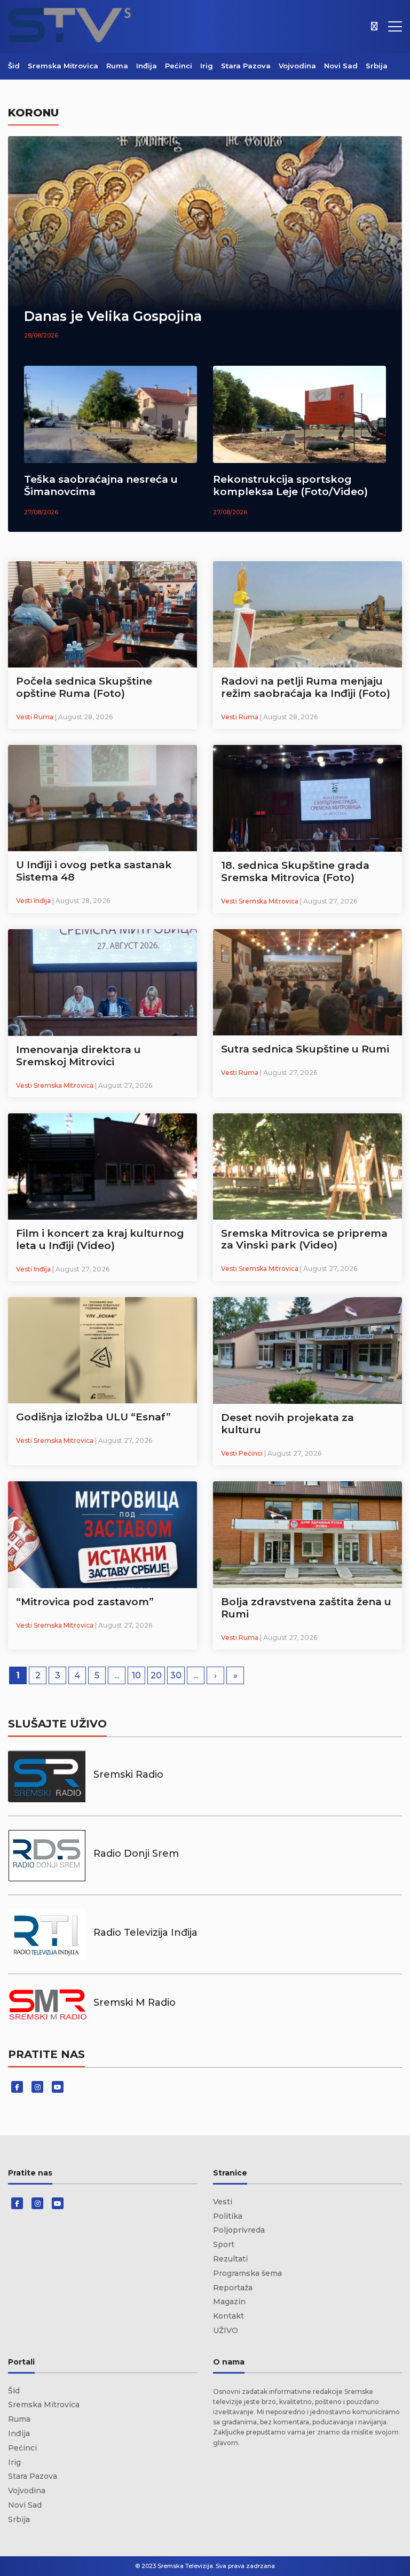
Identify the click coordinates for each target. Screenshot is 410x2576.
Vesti (223, 2202)
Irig (207, 66)
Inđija (147, 66)
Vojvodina (297, 66)
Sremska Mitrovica (63, 66)
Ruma (117, 66)
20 (156, 1675)
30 (176, 1675)
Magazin (229, 2302)
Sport (224, 2244)
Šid (14, 66)
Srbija (377, 66)
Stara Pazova (246, 66)
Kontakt (228, 2316)
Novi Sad (341, 66)
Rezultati (230, 2259)
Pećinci (179, 66)
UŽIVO (226, 2330)
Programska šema (247, 2273)
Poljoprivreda (239, 2230)
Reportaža (233, 2288)
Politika (228, 2216)
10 (136, 1675)
